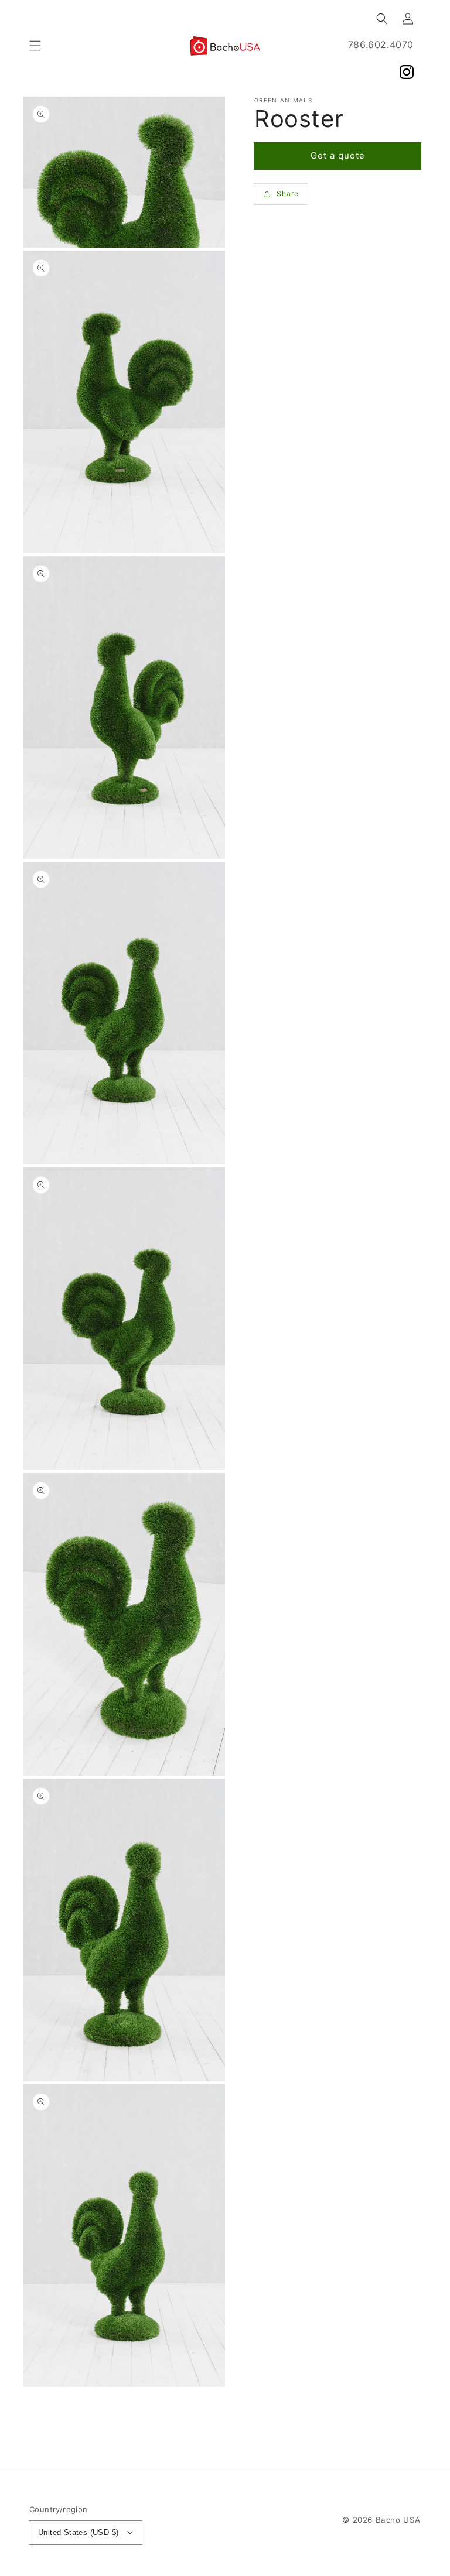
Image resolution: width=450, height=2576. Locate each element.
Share (288, 193)
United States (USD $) (78, 2532)
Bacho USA (398, 2520)
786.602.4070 (381, 44)
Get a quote (338, 155)
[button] (35, 46)
